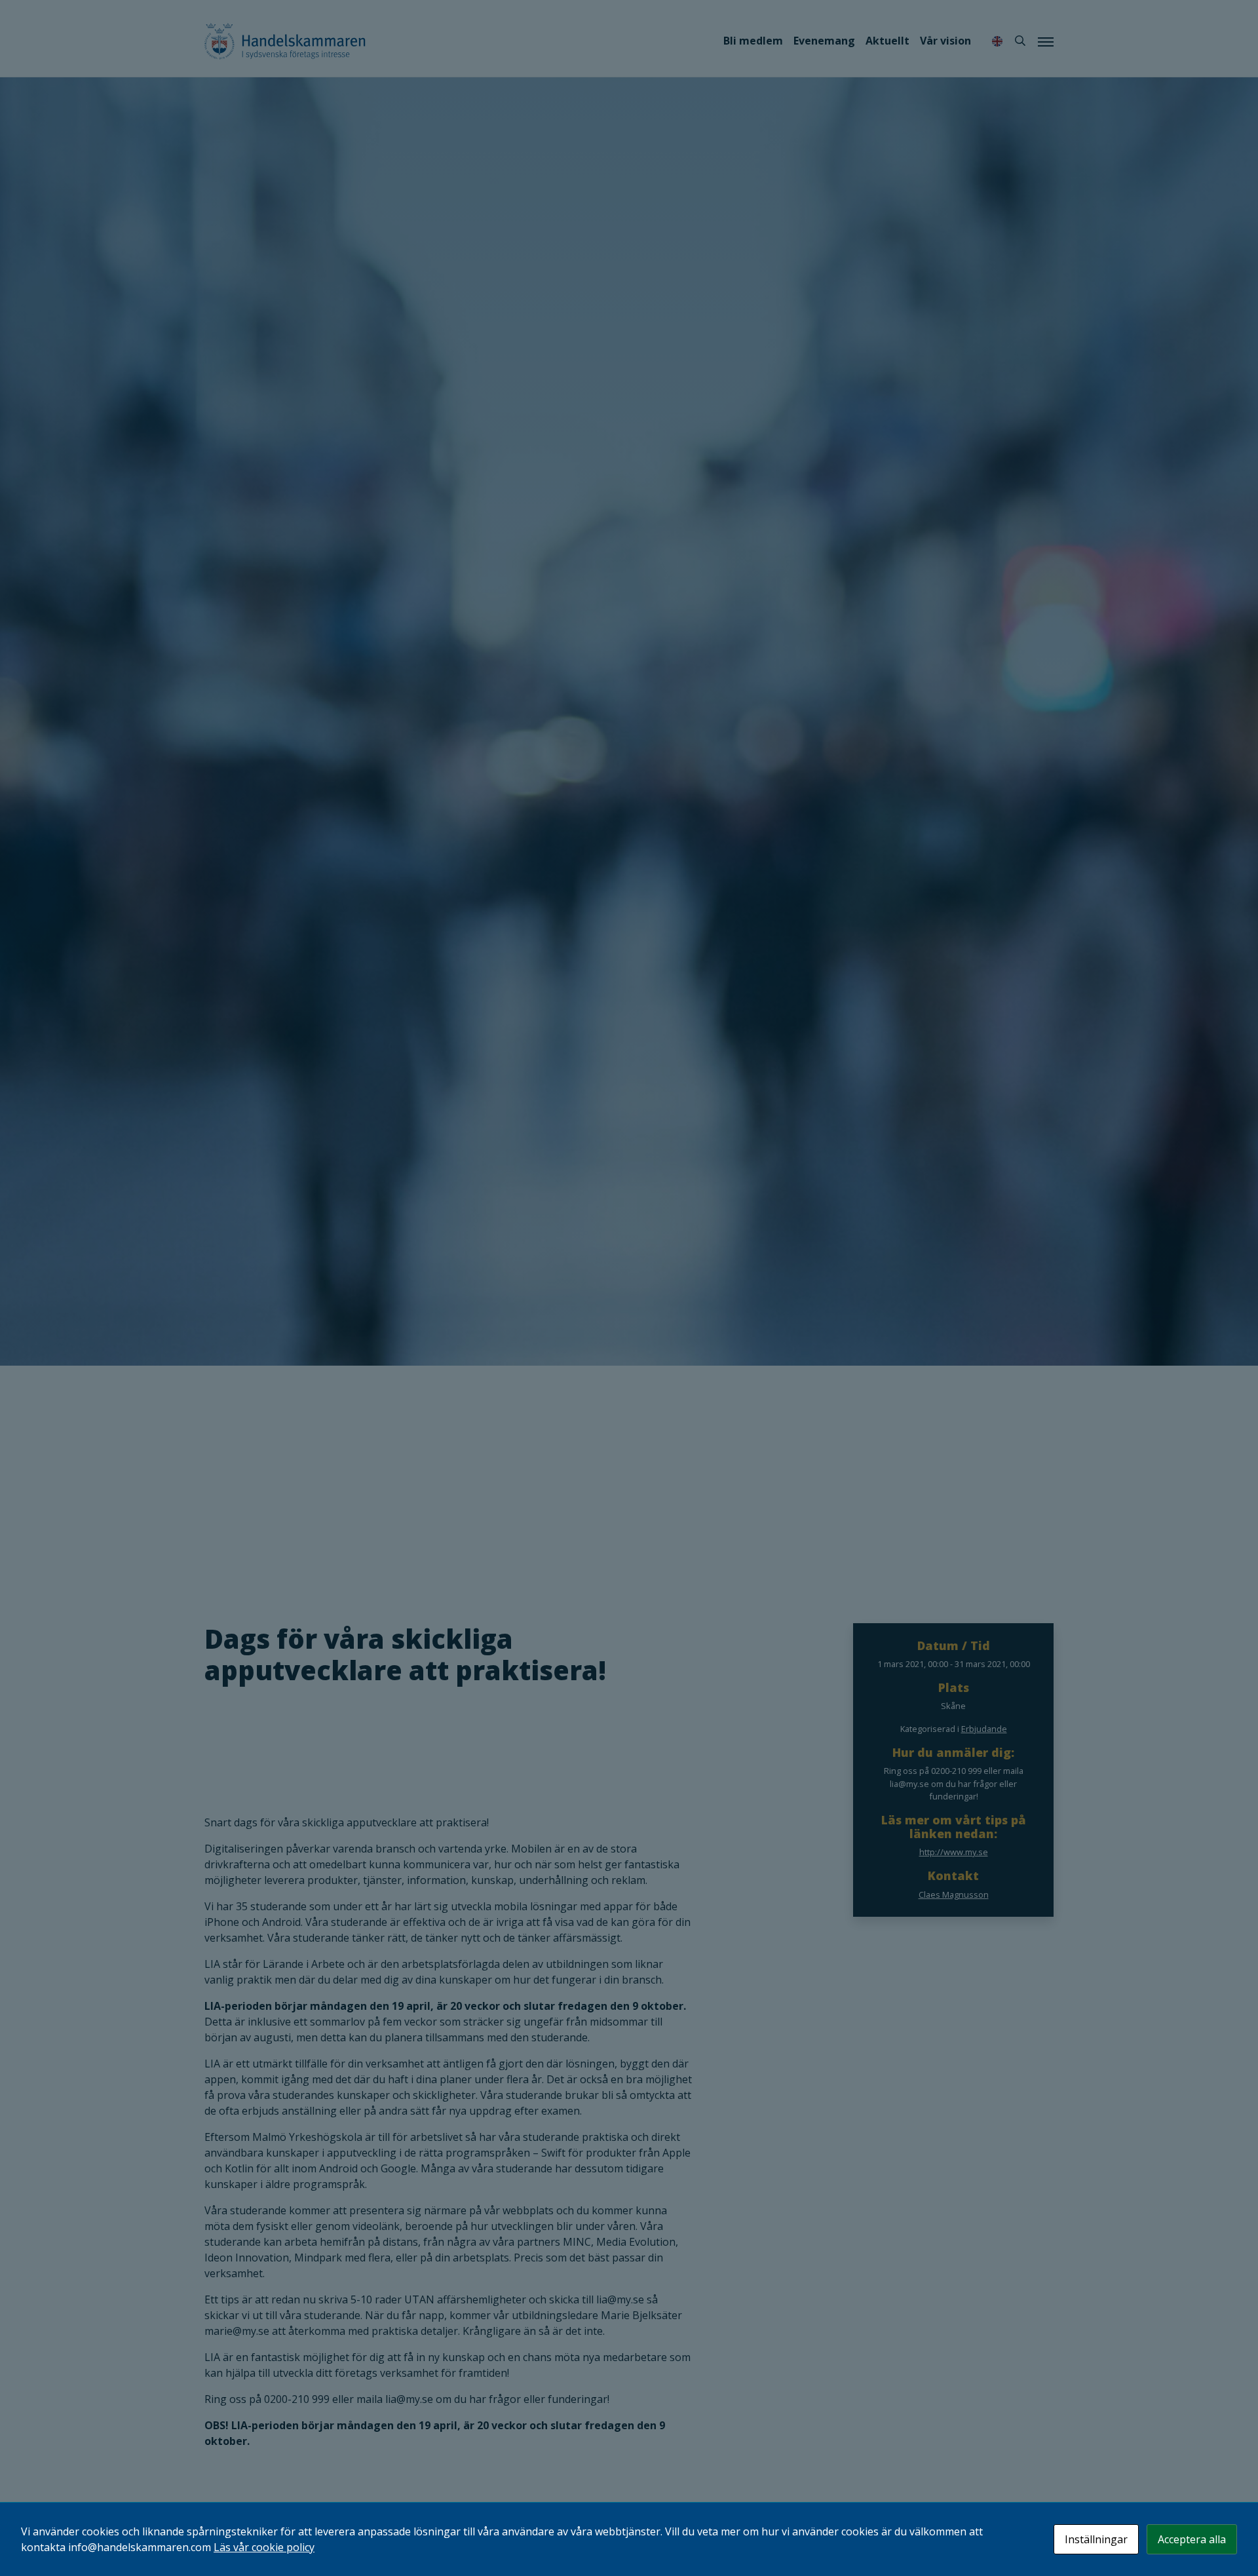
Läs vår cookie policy (264, 2547)
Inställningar (1096, 2539)
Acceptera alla (1192, 2539)
